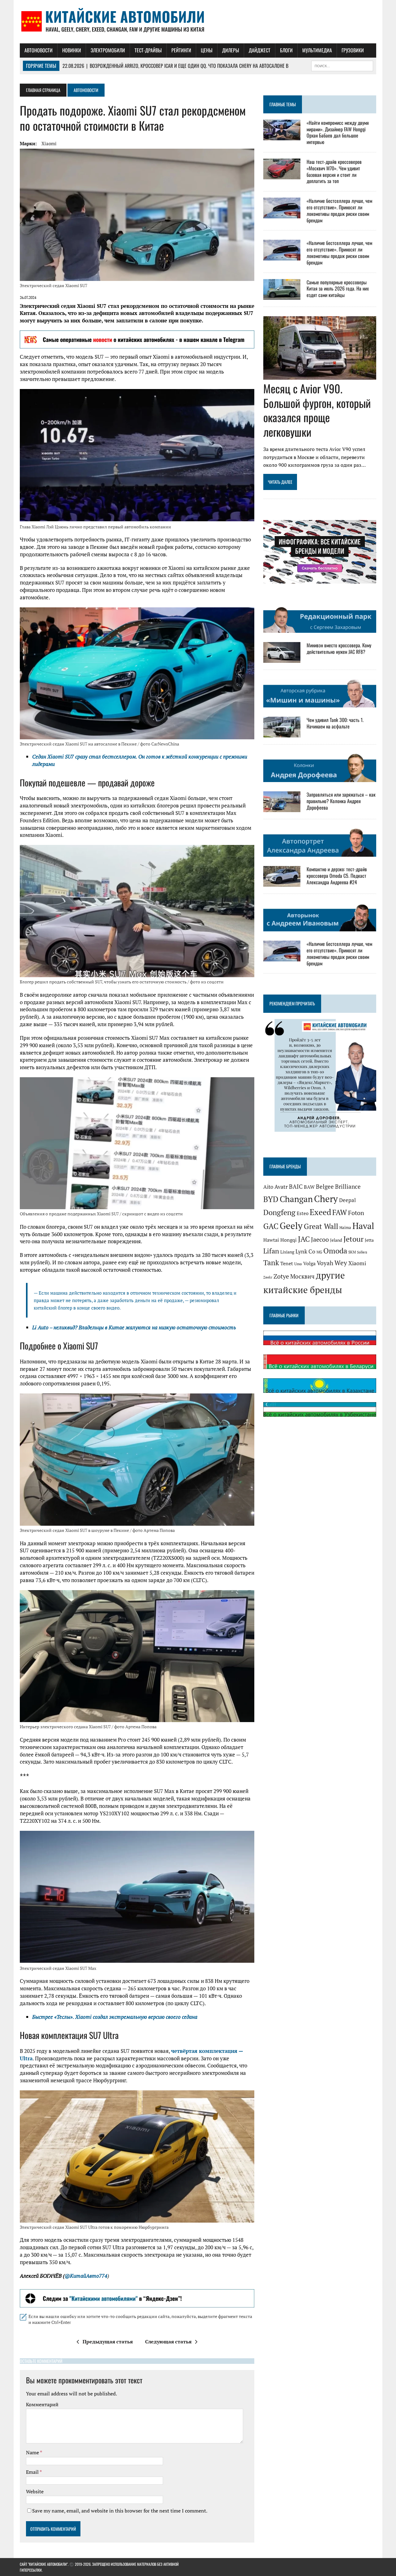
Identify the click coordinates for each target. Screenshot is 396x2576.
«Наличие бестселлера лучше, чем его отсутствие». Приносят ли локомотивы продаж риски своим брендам (339, 210)
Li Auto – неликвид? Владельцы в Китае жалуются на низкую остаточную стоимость (134, 1327)
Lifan (271, 1251)
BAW (309, 1187)
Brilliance (348, 1187)
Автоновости (39, 50)
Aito (268, 1187)
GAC (271, 1226)
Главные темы (283, 104)
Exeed (320, 1212)
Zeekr (268, 1277)
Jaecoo (320, 1239)
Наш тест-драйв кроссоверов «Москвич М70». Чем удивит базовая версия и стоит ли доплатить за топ (334, 171)
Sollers (362, 1252)
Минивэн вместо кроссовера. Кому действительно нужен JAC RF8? (339, 648)
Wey (341, 1263)
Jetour (353, 1239)
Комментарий (42, 2404)
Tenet (287, 1263)
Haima (345, 1227)
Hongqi (288, 1240)
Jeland (336, 1240)
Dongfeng (279, 1212)
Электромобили (108, 50)
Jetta (369, 1240)
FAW (340, 1212)
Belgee (325, 1187)
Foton (356, 1213)
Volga (309, 1264)
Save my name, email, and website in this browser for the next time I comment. (120, 2511)
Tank (271, 1262)
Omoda (335, 1251)
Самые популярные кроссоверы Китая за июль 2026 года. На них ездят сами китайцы (338, 289)
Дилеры (231, 50)
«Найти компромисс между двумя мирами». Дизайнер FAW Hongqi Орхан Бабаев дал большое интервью (338, 132)
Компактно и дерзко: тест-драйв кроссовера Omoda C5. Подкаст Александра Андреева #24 (337, 876)
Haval (363, 1226)
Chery (326, 1199)
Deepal (347, 1200)
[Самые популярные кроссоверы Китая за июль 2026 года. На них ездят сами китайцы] (282, 295)
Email (33, 2472)
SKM (352, 1252)
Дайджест (260, 50)
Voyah (325, 1263)
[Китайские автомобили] (198, 22)
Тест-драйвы (148, 50)
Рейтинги (181, 50)
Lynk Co (305, 1251)
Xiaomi (49, 143)
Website (35, 2491)
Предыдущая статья (108, 2342)
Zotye (281, 1276)
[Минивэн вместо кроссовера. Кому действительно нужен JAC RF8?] (282, 659)
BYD (271, 1199)
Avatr (281, 1187)
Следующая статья (168, 2342)
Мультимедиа (317, 50)
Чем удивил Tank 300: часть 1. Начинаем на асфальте (335, 723)
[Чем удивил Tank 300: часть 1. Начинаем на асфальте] (282, 733)
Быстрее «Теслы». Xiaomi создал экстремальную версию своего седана (115, 2017)
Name (33, 2452)
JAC (304, 1239)
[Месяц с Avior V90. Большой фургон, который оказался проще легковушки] (320, 375)
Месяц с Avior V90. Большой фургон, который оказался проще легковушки (317, 410)
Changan (296, 1199)
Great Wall (321, 1226)
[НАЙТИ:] (342, 65)
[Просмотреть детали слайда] (137, 339)
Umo (298, 1264)
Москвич (302, 1276)
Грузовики (353, 50)
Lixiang (287, 1252)
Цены (207, 50)
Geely (291, 1226)
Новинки (72, 50)
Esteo (303, 1213)
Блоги (286, 50)
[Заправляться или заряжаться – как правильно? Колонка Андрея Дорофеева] (282, 808)
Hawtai (271, 1240)
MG (319, 1252)
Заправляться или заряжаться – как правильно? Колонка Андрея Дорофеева (341, 801)
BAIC (296, 1187)
